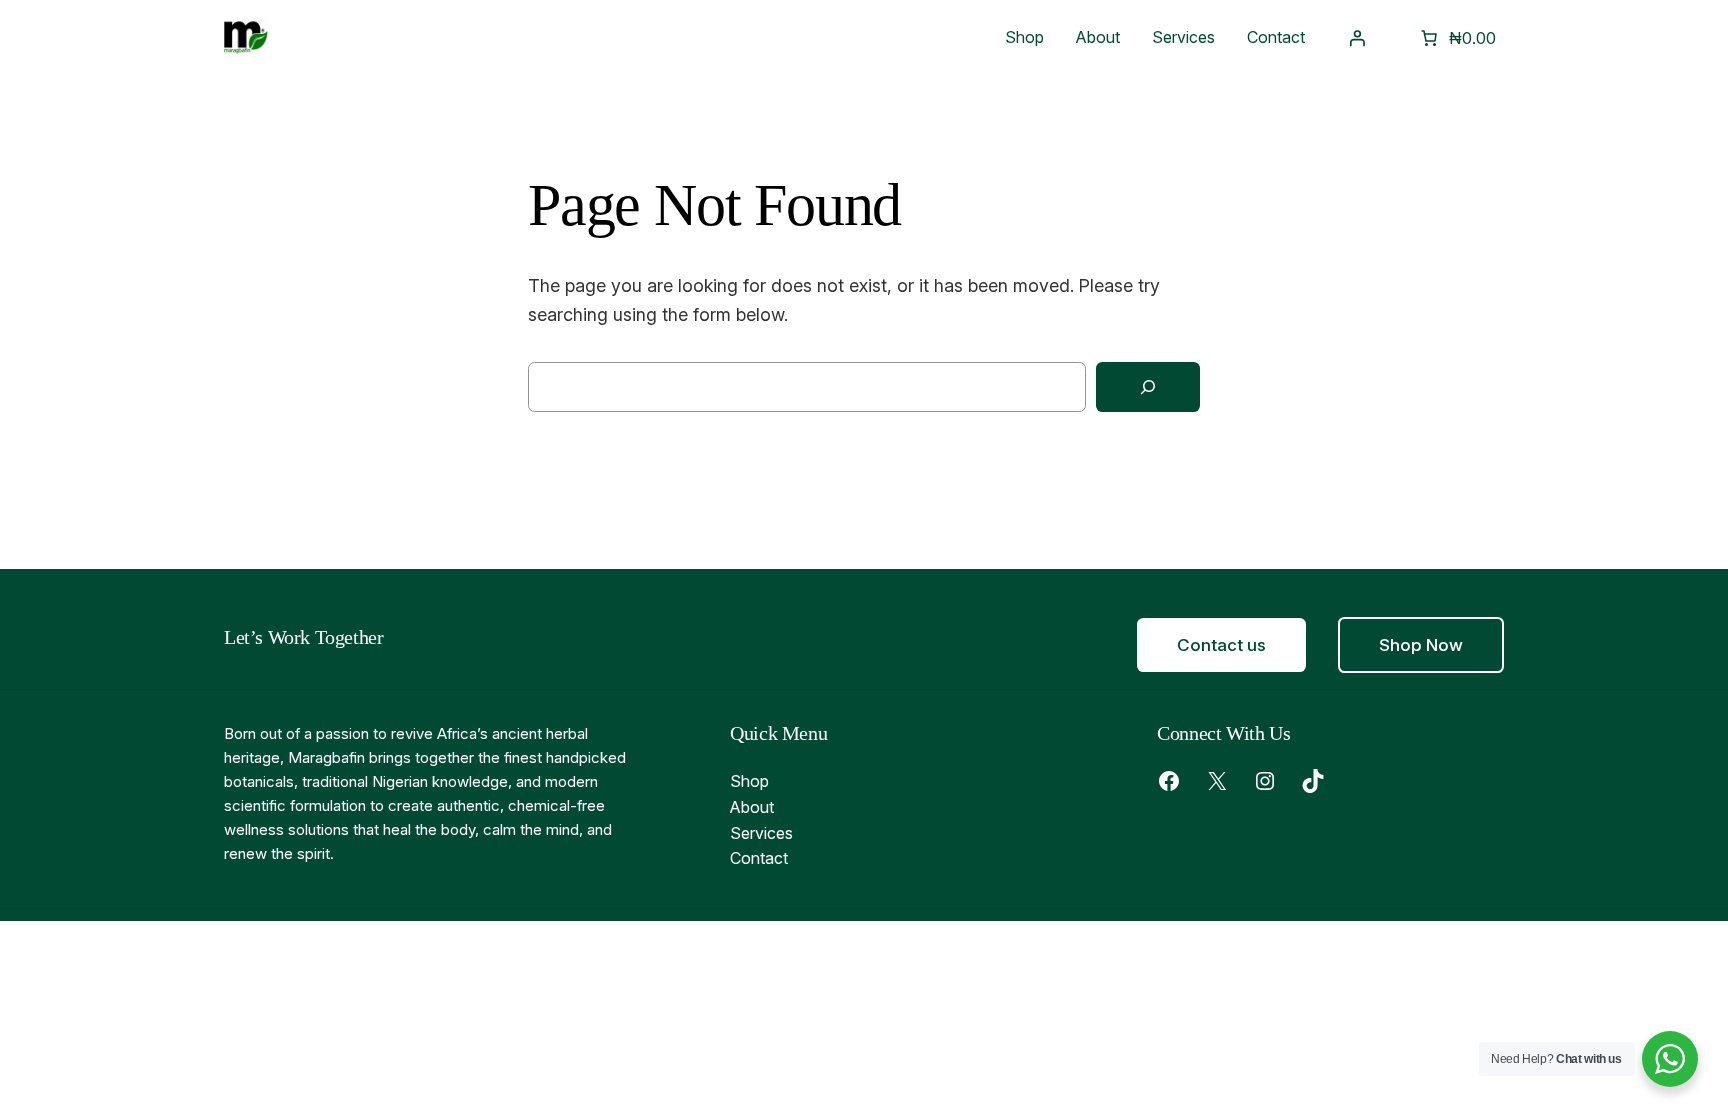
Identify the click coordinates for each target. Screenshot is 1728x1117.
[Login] (1357, 38)
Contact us (1221, 645)
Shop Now (1421, 645)
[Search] (1148, 387)
